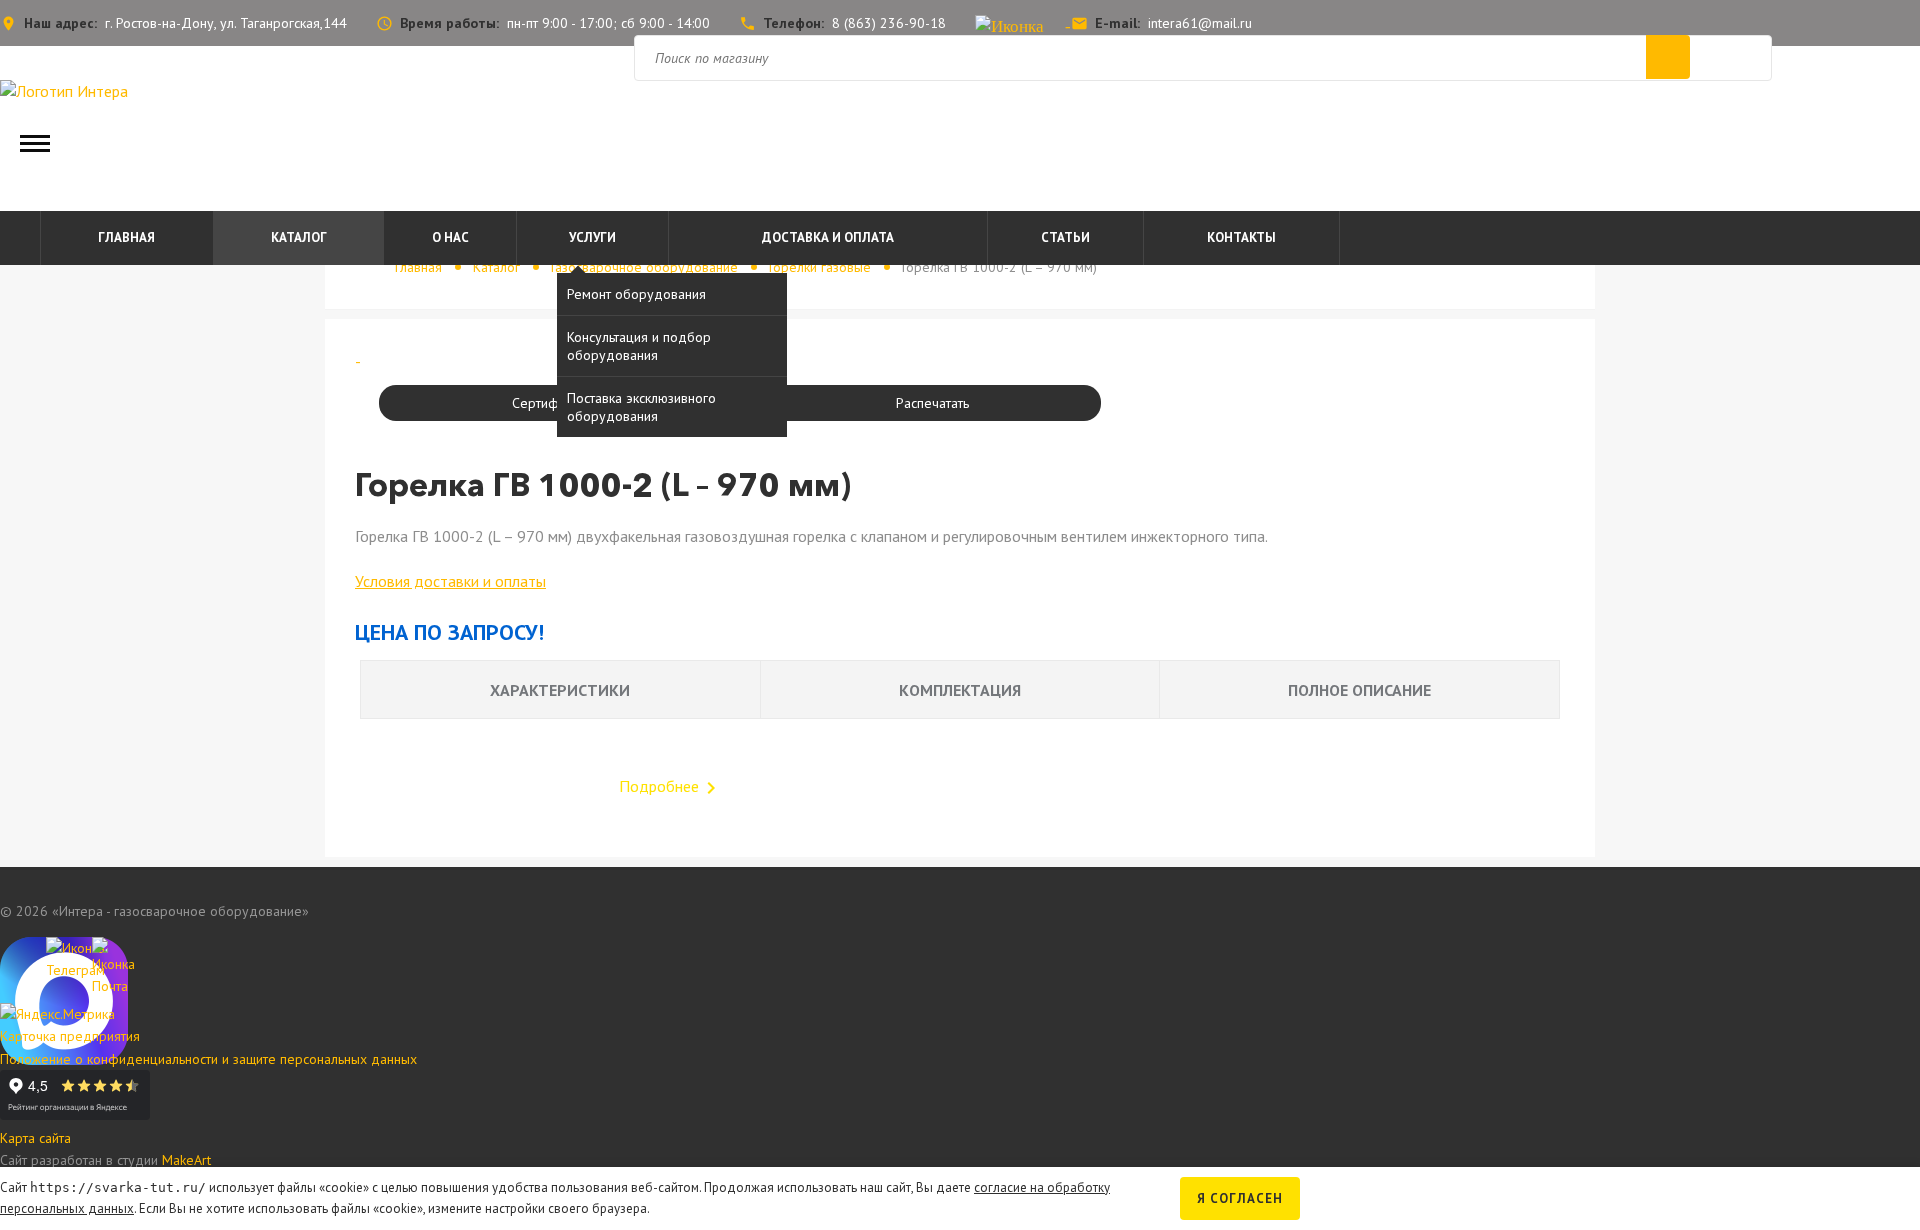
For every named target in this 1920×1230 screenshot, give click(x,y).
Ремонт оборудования (636, 294)
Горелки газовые (820, 267)
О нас (450, 237)
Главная (126, 237)
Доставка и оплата (828, 237)
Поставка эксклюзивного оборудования (641, 407)
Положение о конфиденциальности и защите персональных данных (208, 1059)
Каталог (299, 237)
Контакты (1241, 237)
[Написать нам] (18, 955)
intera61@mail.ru (1200, 23)
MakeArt (186, 1160)
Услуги (592, 237)
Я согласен (1240, 1198)
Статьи (1065, 237)
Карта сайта (35, 1138)
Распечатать (932, 403)
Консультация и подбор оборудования (639, 346)
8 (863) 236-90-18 (889, 23)
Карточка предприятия (70, 1036)
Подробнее (671, 786)
